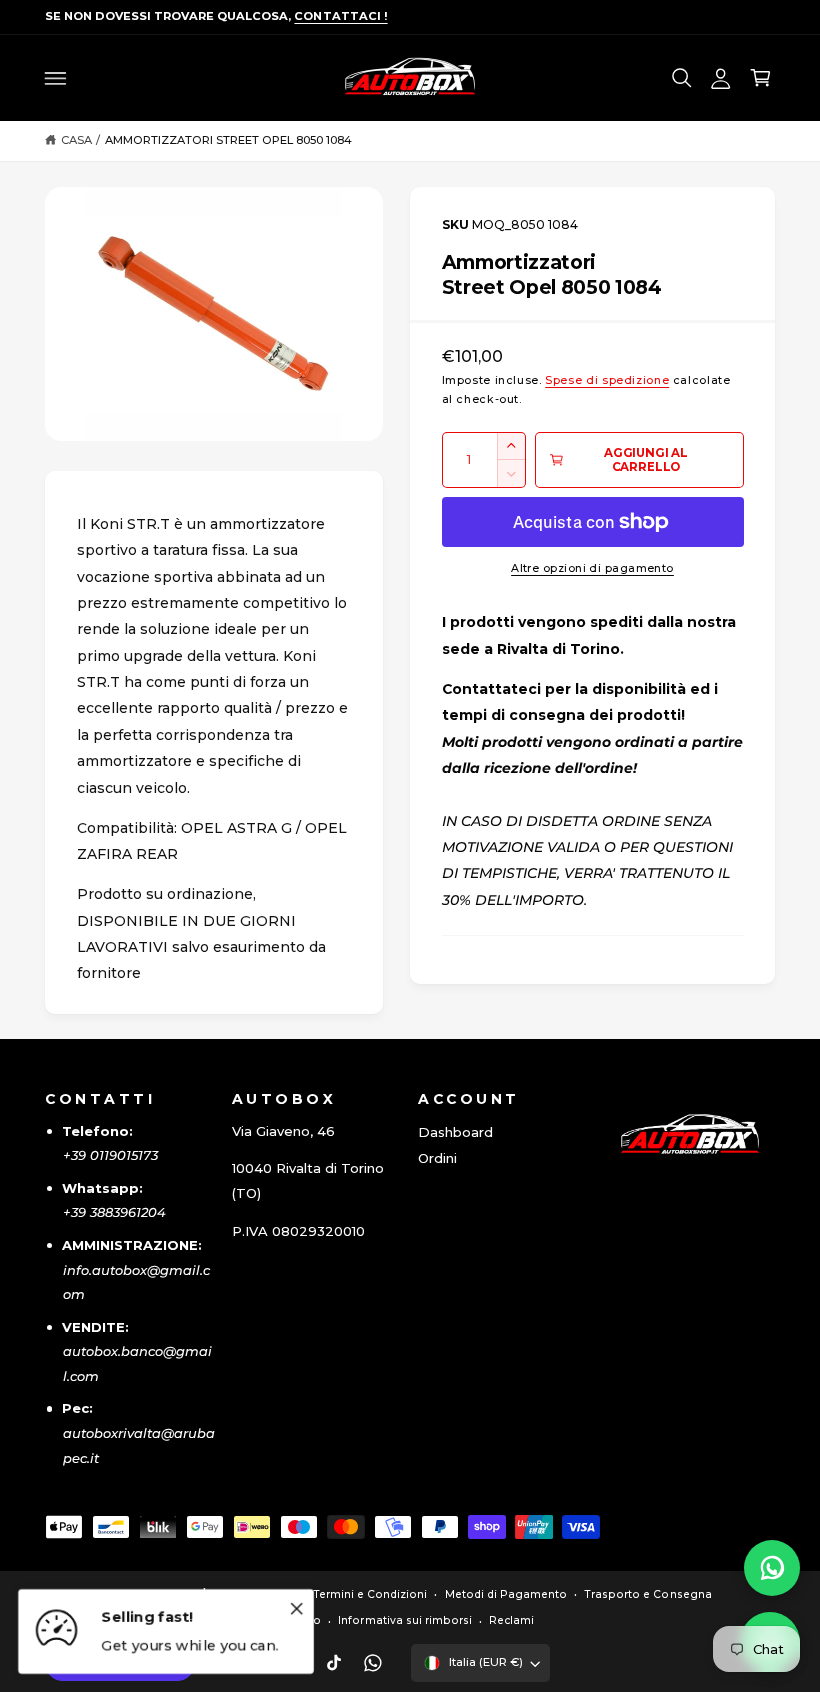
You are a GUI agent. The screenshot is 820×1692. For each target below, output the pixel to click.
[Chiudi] (297, 1609)
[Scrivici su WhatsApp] (772, 1568)
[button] (56, 78)
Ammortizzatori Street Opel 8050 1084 (229, 140)
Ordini (437, 1158)
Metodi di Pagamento (506, 1594)
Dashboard (455, 1132)
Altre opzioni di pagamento (592, 568)
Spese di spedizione (607, 380)
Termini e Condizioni (370, 1594)
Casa (76, 140)
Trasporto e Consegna (647, 1594)
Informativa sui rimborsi (404, 1620)
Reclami (511, 1620)
